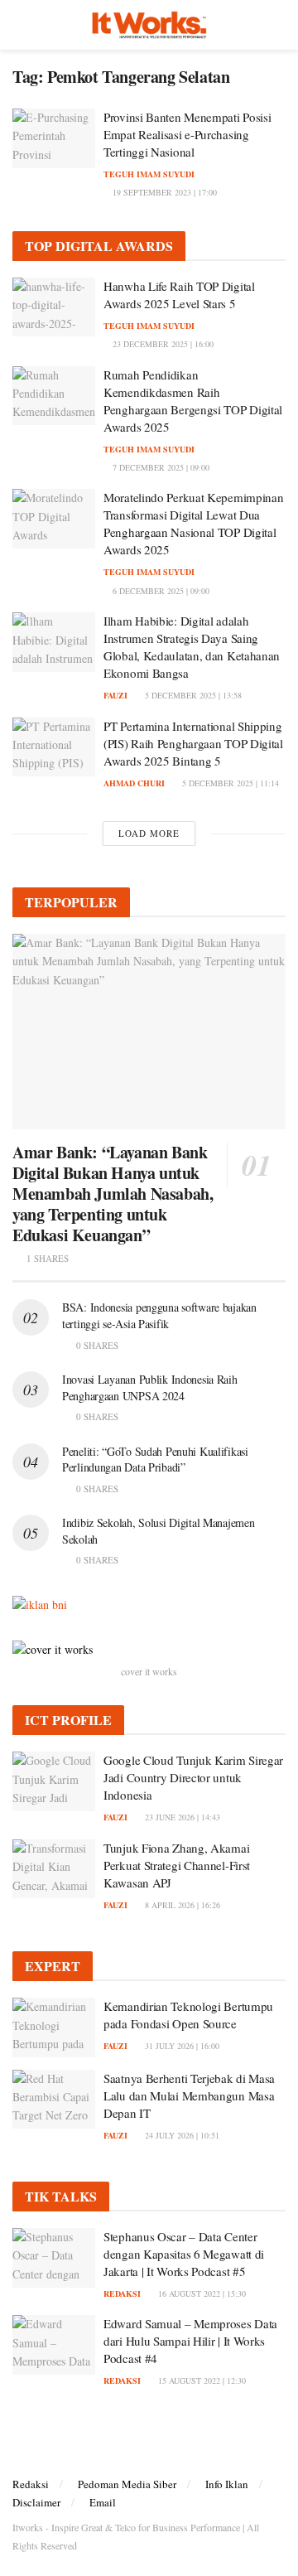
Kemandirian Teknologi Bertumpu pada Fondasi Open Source (188, 2015)
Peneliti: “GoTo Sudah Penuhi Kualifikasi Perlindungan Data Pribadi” (155, 1460)
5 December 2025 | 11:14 (229, 783)
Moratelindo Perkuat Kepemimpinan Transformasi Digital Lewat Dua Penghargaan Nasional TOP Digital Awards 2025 (193, 523)
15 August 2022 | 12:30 (201, 2380)
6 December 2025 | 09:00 (160, 591)
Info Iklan (227, 2484)
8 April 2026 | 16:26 (181, 1905)
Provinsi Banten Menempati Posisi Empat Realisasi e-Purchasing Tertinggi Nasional (187, 134)
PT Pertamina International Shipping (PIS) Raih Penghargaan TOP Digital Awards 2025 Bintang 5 (193, 743)
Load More (149, 833)
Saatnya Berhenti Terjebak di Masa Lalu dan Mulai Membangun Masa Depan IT (189, 2095)
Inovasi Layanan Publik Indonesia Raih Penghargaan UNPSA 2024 (150, 1387)
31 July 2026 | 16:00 (181, 2046)
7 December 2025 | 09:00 (160, 467)
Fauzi (115, 695)
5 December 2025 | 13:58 (192, 695)
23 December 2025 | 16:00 (162, 344)
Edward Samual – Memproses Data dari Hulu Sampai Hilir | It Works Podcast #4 (190, 2341)
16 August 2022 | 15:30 (201, 2293)
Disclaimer (36, 2502)
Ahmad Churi (134, 783)
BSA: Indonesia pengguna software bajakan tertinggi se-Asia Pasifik (159, 1315)
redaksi (122, 2293)
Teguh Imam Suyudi (149, 174)
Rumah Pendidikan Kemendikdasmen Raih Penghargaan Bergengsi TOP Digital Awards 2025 (193, 401)
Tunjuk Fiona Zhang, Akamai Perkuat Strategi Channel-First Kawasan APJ (177, 1865)
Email (103, 2502)
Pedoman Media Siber (127, 2484)
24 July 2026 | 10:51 (181, 2135)
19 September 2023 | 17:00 (163, 192)
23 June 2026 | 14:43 (181, 1817)
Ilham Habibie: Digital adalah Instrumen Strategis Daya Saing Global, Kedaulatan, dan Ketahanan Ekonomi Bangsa (192, 647)
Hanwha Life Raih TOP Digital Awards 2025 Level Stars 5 (179, 295)
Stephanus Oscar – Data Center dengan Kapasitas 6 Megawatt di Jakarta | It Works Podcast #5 (184, 2254)
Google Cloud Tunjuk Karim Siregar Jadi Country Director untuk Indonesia (193, 1777)
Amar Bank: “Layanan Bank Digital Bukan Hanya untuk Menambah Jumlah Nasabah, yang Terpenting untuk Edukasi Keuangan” (113, 1194)
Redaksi (31, 2484)
